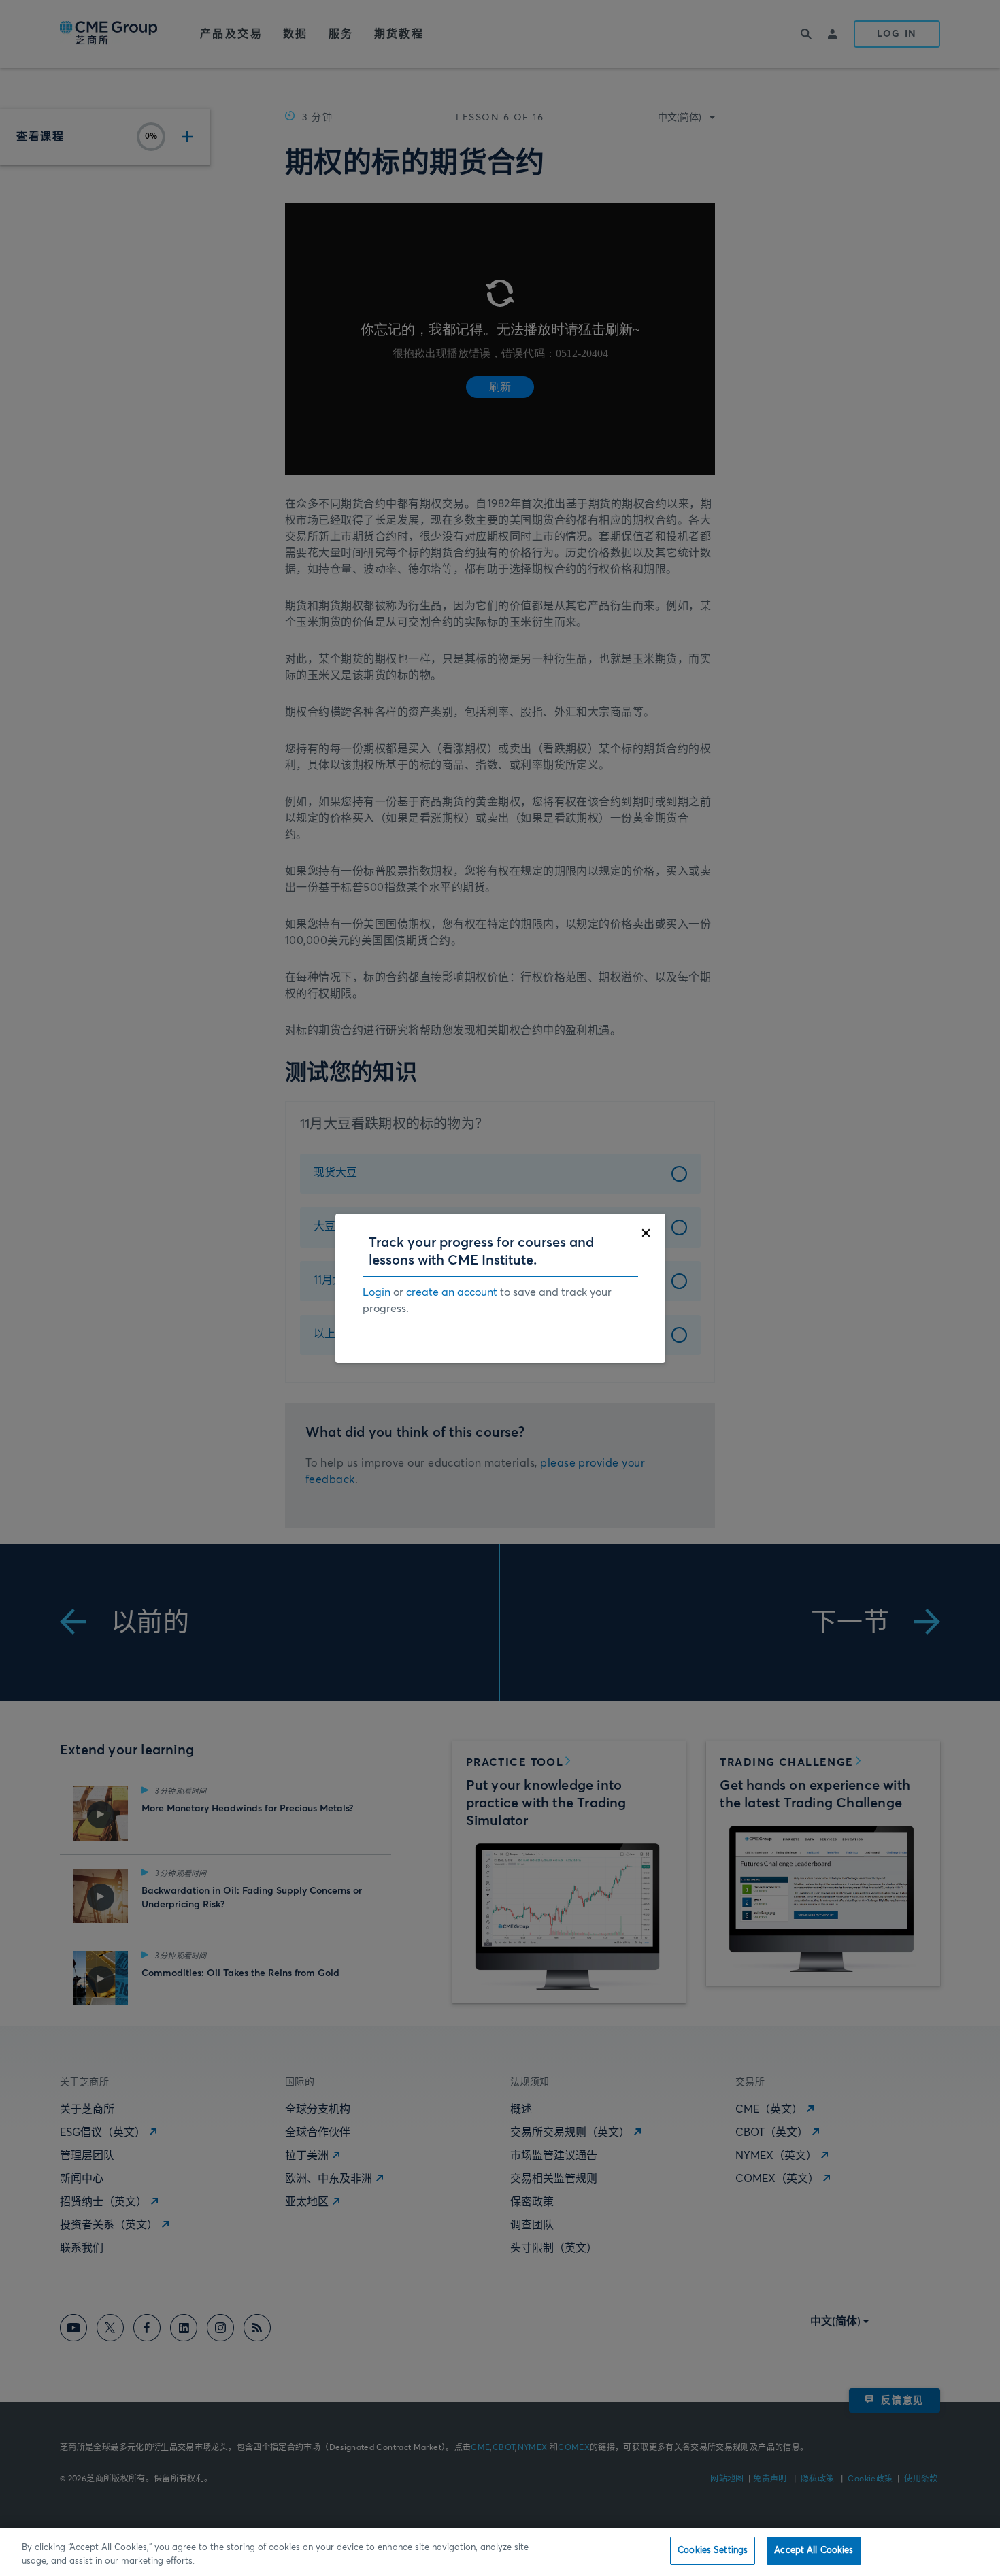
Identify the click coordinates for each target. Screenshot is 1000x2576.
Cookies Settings (713, 2550)
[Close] (646, 1233)
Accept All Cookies (814, 2550)
